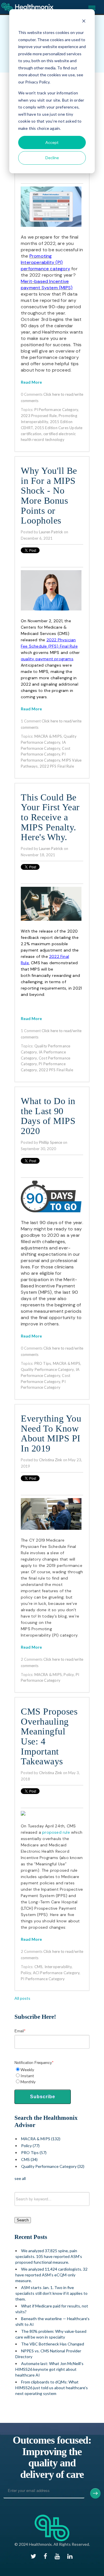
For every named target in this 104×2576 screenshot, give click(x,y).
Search (23, 2220)
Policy (69, 1675)
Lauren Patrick (51, 532)
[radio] (52, 2070)
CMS (39, 1967)
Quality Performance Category (47, 1369)
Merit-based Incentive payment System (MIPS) (47, 285)
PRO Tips (43, 1363)
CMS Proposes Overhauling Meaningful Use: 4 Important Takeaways (49, 1737)
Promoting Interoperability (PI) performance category (45, 262)
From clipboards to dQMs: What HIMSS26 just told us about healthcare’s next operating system (52, 2388)
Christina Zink (51, 1460)
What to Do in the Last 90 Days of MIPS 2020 (48, 1116)
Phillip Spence (51, 1142)
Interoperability (58, 1967)
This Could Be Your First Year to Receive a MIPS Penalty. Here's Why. (50, 818)
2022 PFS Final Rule (57, 766)
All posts (22, 1998)
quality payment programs (47, 659)
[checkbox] (52, 2076)
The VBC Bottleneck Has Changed (53, 2344)
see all (20, 2178)
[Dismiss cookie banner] (84, 22)
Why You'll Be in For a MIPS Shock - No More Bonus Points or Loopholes (49, 496)
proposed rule (56, 1832)
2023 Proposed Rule (39, 416)
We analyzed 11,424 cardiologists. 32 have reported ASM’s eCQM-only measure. (51, 2275)
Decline (52, 158)
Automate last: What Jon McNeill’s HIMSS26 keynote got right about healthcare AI (49, 2369)
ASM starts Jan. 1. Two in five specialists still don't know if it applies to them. (51, 2293)
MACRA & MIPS (48, 736)
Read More (31, 382)
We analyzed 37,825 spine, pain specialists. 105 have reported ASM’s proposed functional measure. (49, 2256)
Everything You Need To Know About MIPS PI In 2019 (51, 1434)
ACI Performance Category (56, 1973)
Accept (52, 142)
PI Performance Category (56, 410)
